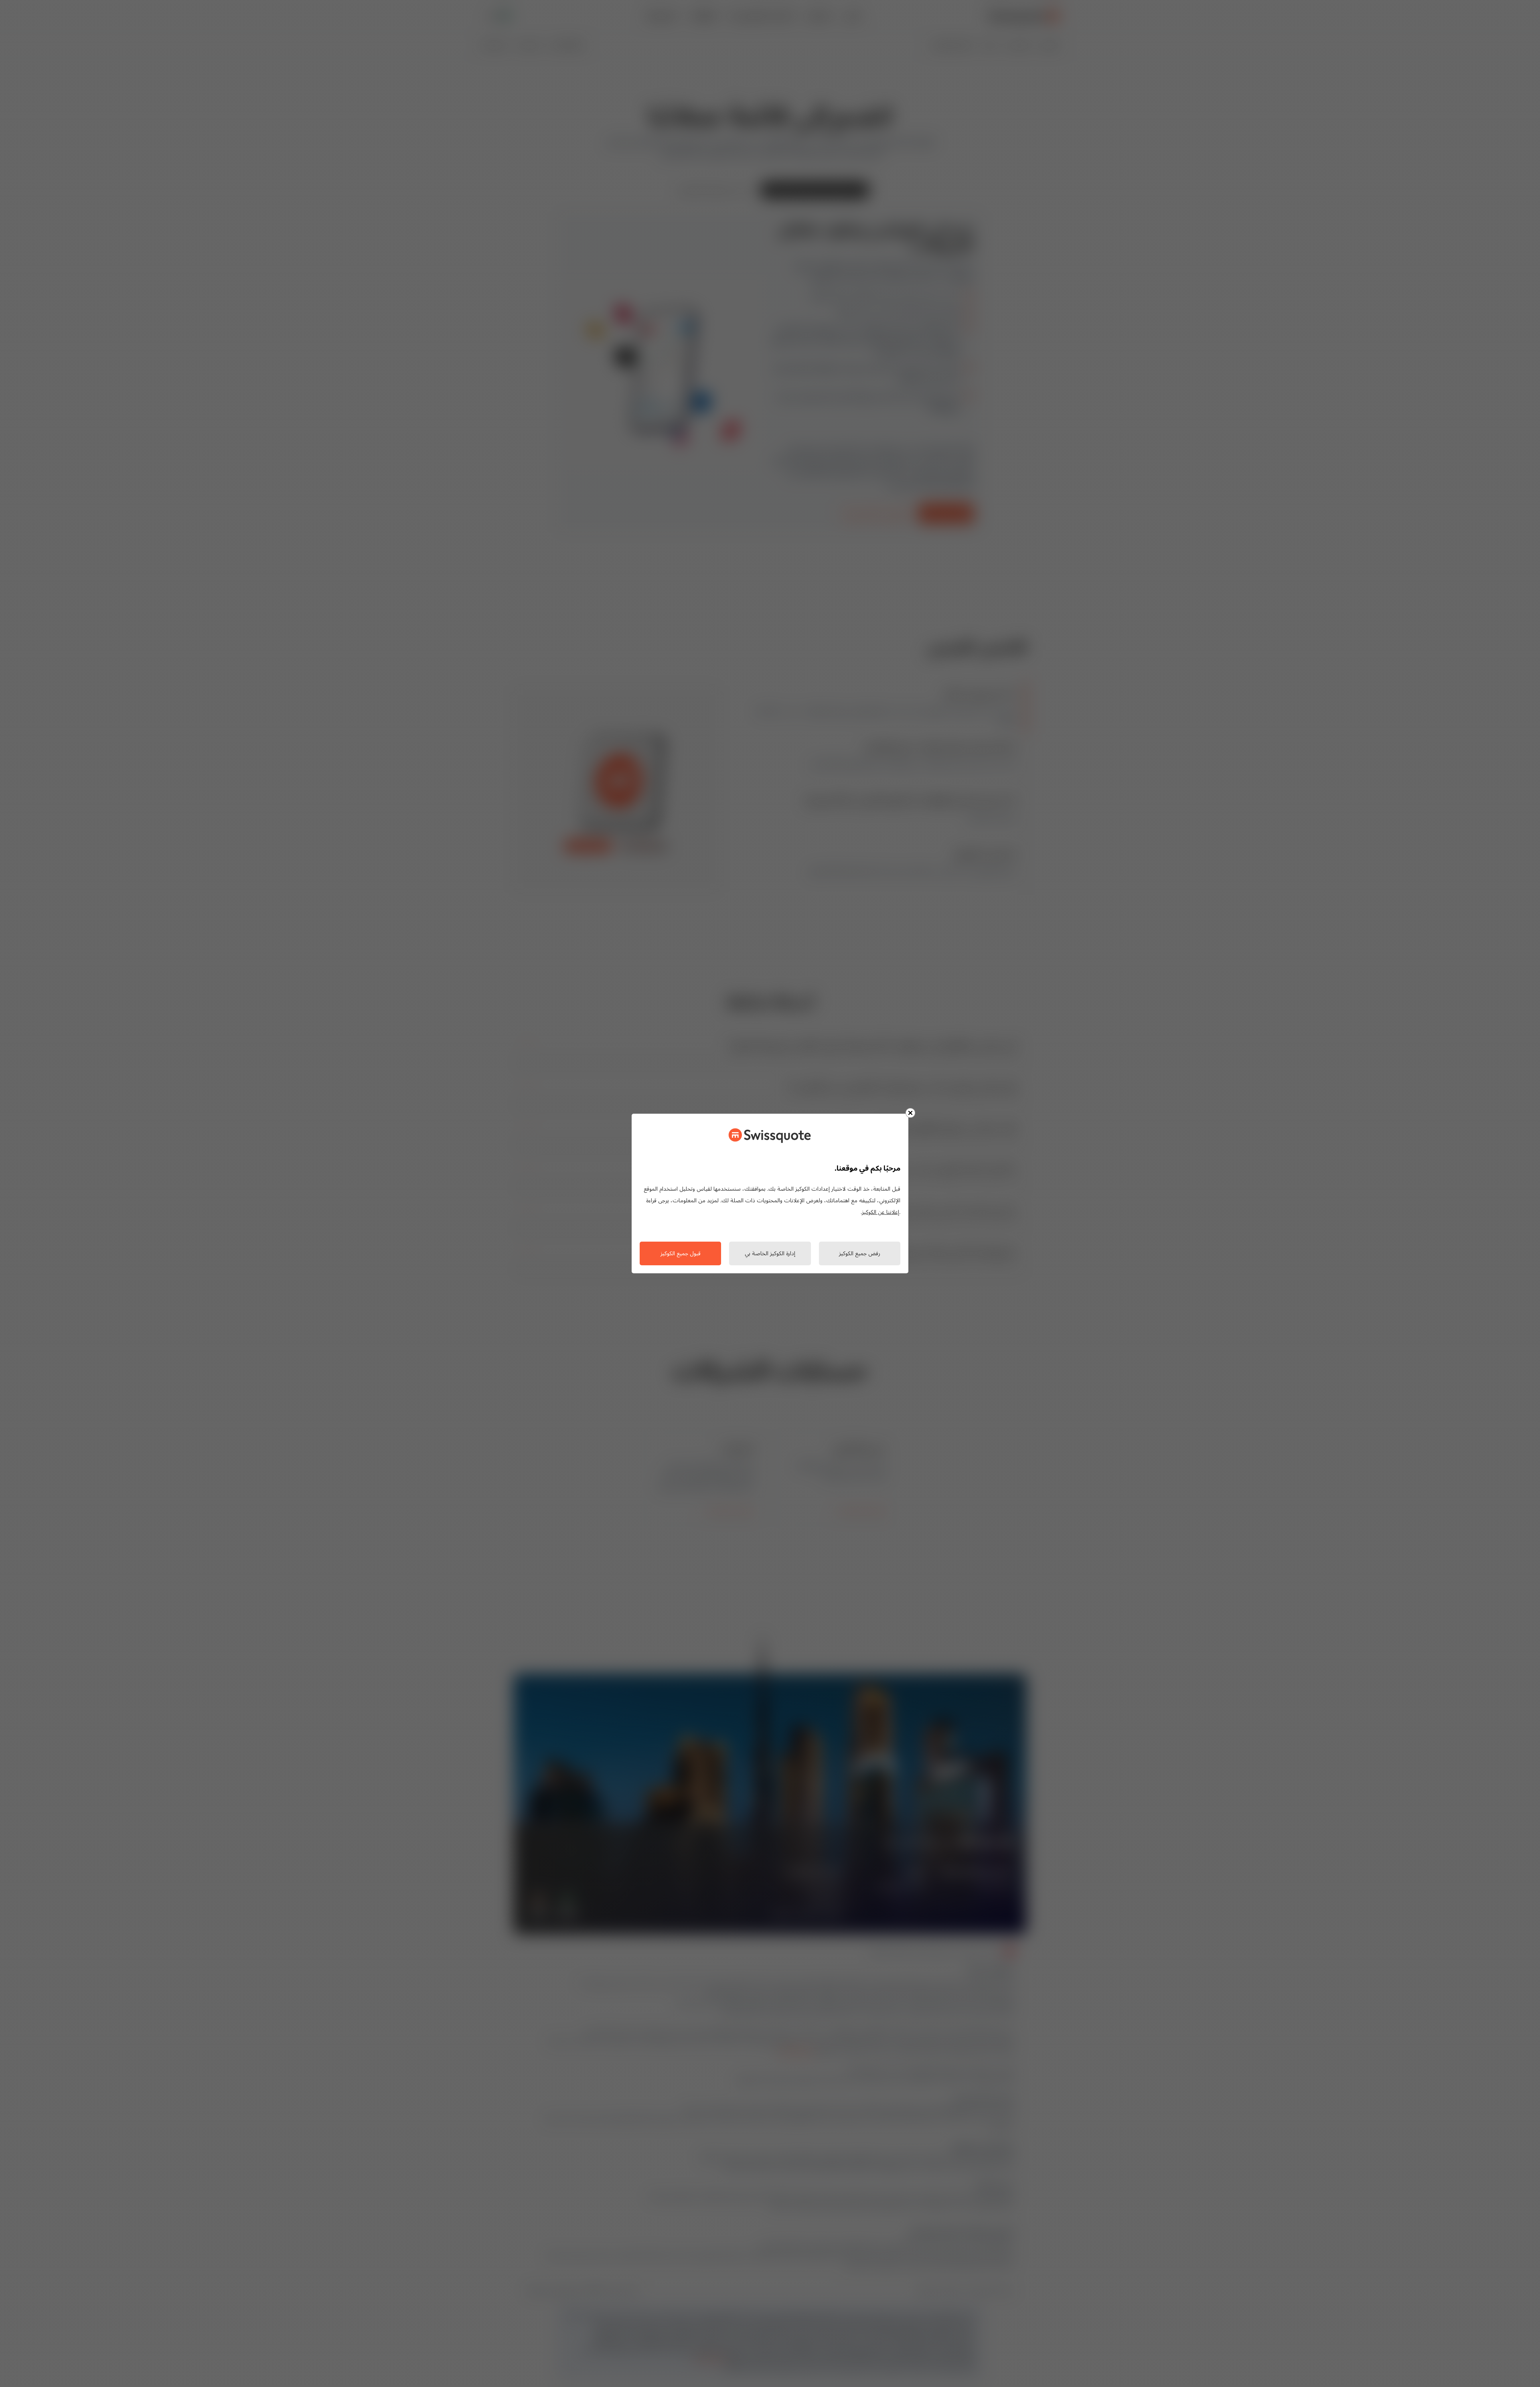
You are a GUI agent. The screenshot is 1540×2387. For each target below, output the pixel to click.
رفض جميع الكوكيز (860, 1254)
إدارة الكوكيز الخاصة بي (770, 1254)
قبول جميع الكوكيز (681, 1254)
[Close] (910, 1113)
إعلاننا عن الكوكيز (880, 1213)
